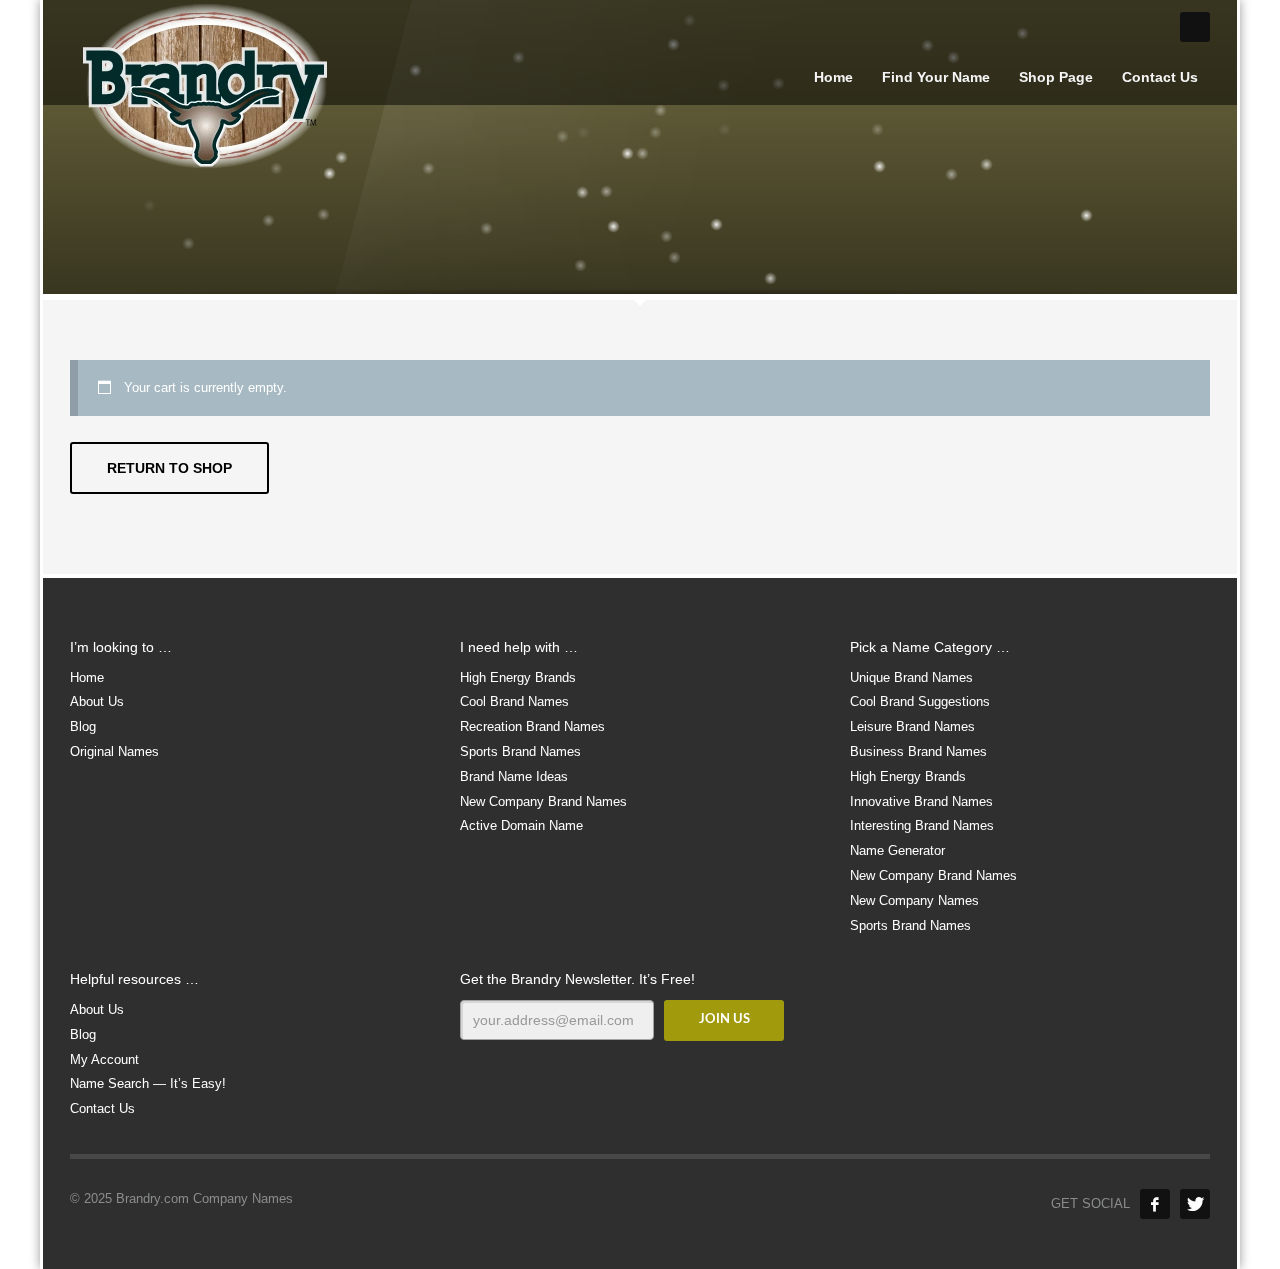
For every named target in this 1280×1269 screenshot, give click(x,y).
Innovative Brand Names (921, 801)
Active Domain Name (521, 825)
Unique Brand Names (911, 677)
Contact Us (102, 1108)
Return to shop (169, 468)
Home (87, 677)
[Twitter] (1195, 1204)
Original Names (114, 751)
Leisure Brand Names (912, 726)
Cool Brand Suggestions (920, 701)
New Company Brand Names (543, 801)
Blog (83, 726)
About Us (97, 701)
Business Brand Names (918, 751)
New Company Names (914, 900)
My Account (104, 1059)
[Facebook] (1155, 1204)
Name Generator (897, 850)
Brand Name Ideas (514, 776)
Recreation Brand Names (532, 726)
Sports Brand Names (520, 751)
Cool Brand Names (514, 701)
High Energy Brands (518, 677)
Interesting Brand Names (922, 825)
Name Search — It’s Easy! (148, 1083)
